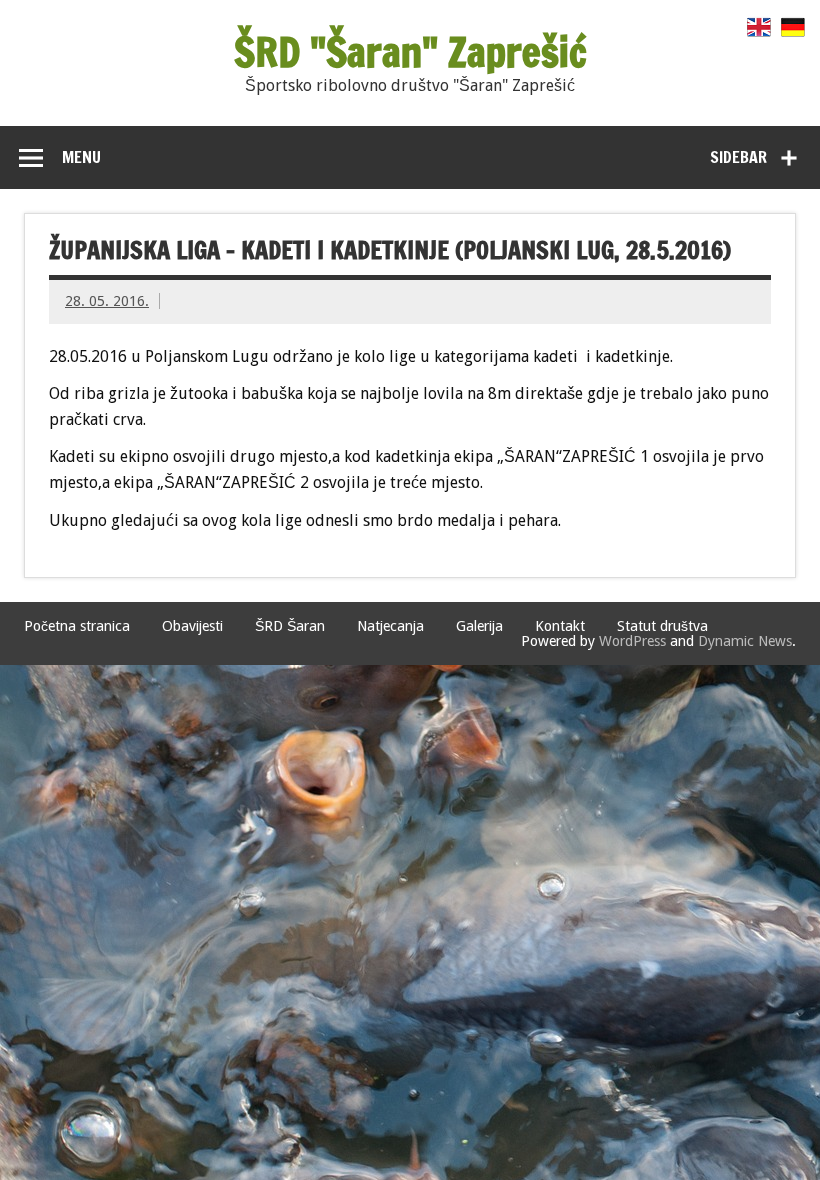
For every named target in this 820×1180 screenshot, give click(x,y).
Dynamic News (745, 641)
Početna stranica (77, 626)
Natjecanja (390, 626)
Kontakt (560, 626)
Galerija (479, 626)
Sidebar (738, 157)
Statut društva (662, 626)
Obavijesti (192, 626)
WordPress (632, 641)
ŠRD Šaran (290, 626)
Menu (81, 157)
